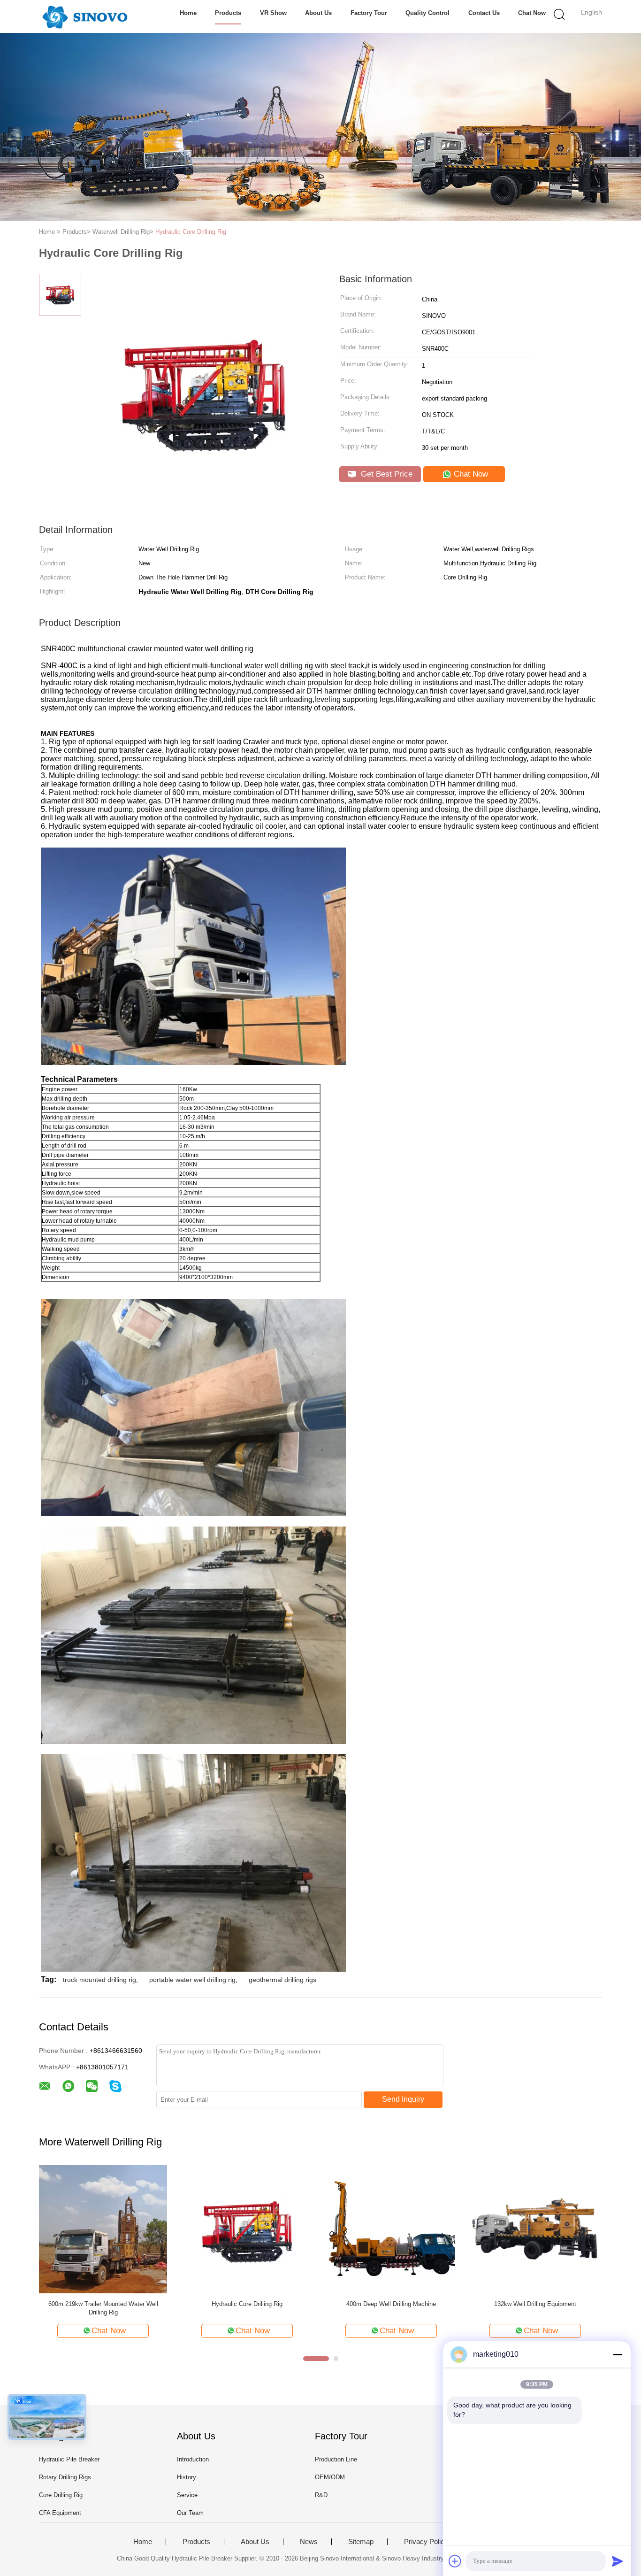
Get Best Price (385, 474)
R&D (321, 2495)
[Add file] (455, 2561)
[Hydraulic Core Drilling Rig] (247, 2229)
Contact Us (484, 13)
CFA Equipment (60, 2513)
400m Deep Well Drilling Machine (391, 2304)
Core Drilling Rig (61, 2495)
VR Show (273, 13)
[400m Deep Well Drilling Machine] (391, 2229)
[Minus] (618, 2354)
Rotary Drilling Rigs (65, 2477)
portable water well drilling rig (192, 1980)
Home (188, 13)
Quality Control (427, 13)
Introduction (193, 2459)
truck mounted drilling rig (99, 1980)
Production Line (336, 2459)
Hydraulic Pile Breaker (69, 2459)
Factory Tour (369, 13)
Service (187, 2495)
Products (228, 13)
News (309, 2542)
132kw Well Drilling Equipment (535, 2304)
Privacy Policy (426, 2542)
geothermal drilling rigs (282, 1980)
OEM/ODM (330, 2477)
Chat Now (532, 13)
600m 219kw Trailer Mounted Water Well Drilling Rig (103, 2308)
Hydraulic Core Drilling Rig (191, 232)
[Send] (618, 2561)
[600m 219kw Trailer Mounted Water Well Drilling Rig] (103, 2229)
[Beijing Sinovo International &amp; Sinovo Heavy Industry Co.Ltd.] (85, 16)
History (187, 2477)
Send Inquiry (403, 2099)
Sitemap (361, 2542)
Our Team (190, 2513)
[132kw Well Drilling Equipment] (535, 2229)
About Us (318, 13)
